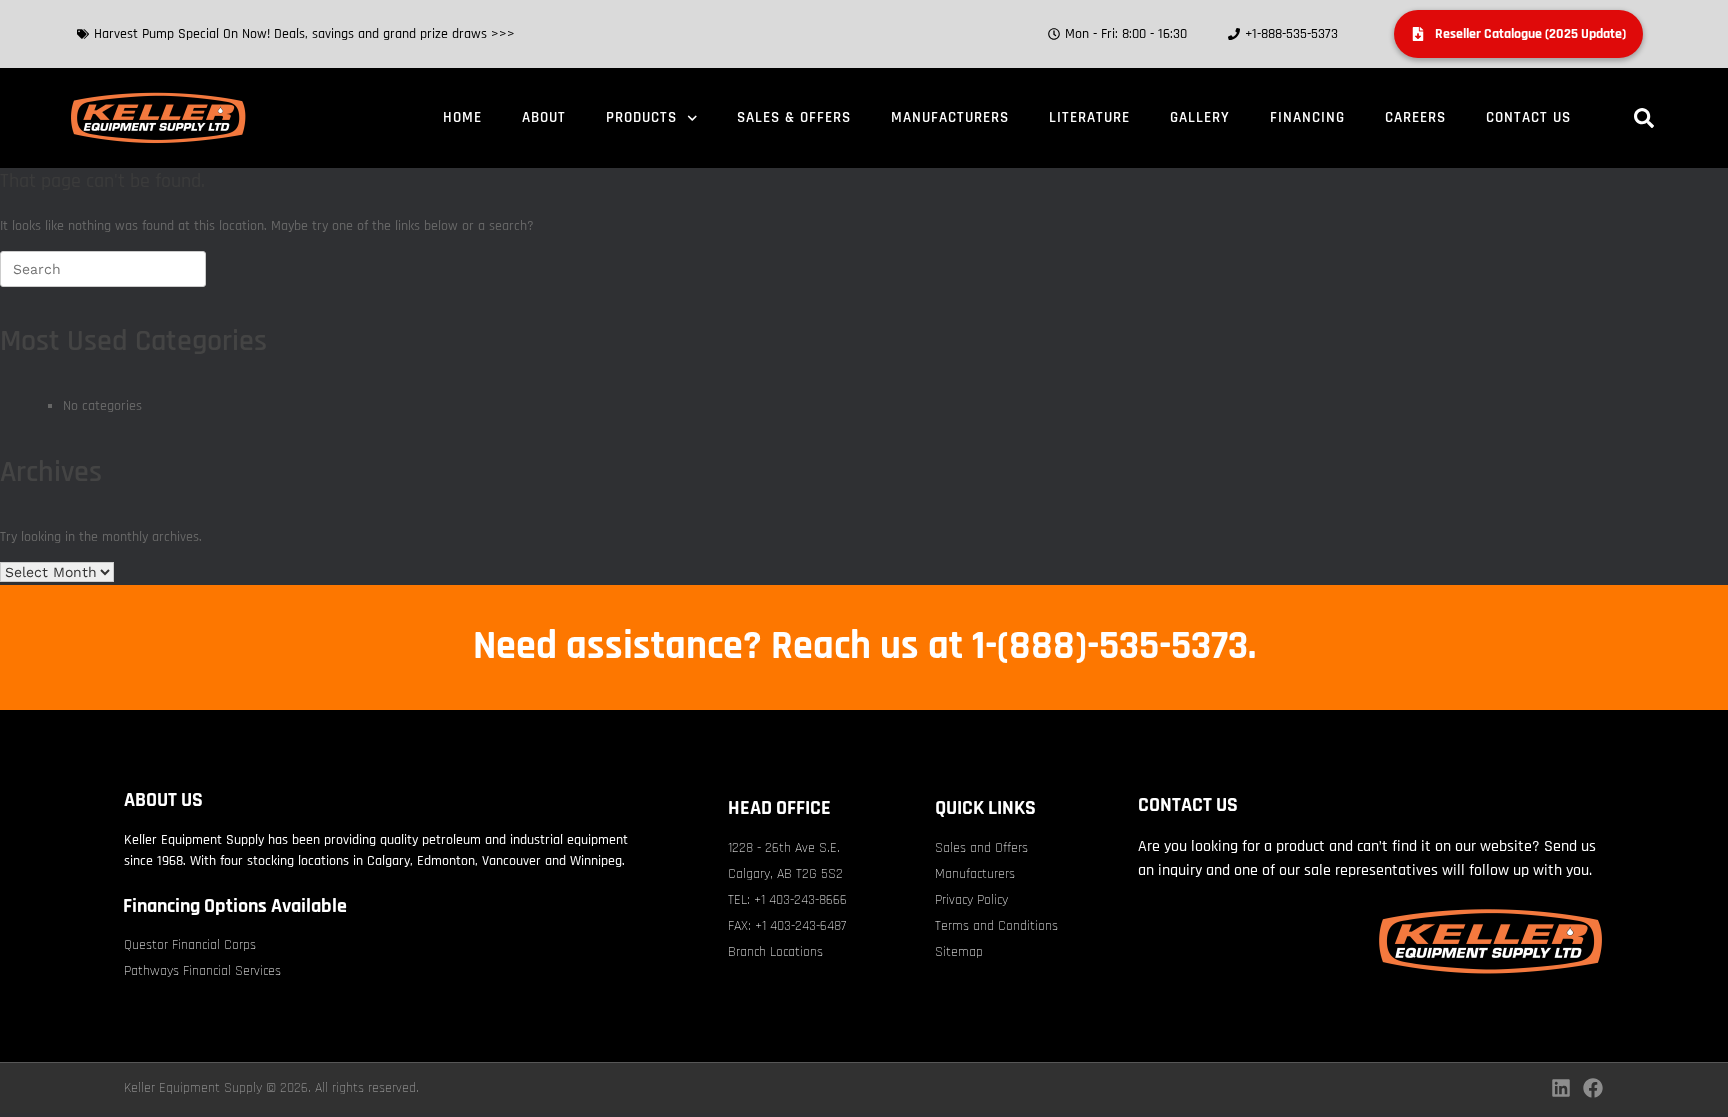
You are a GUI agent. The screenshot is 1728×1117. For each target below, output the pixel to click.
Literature (1089, 117)
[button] (1644, 118)
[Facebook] (1593, 1088)
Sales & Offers (794, 117)
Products (641, 117)
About (544, 117)
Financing (1307, 117)
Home (462, 117)
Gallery (1200, 117)
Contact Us (1528, 117)
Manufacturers (950, 117)
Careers (1415, 117)
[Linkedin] (1561, 1088)
